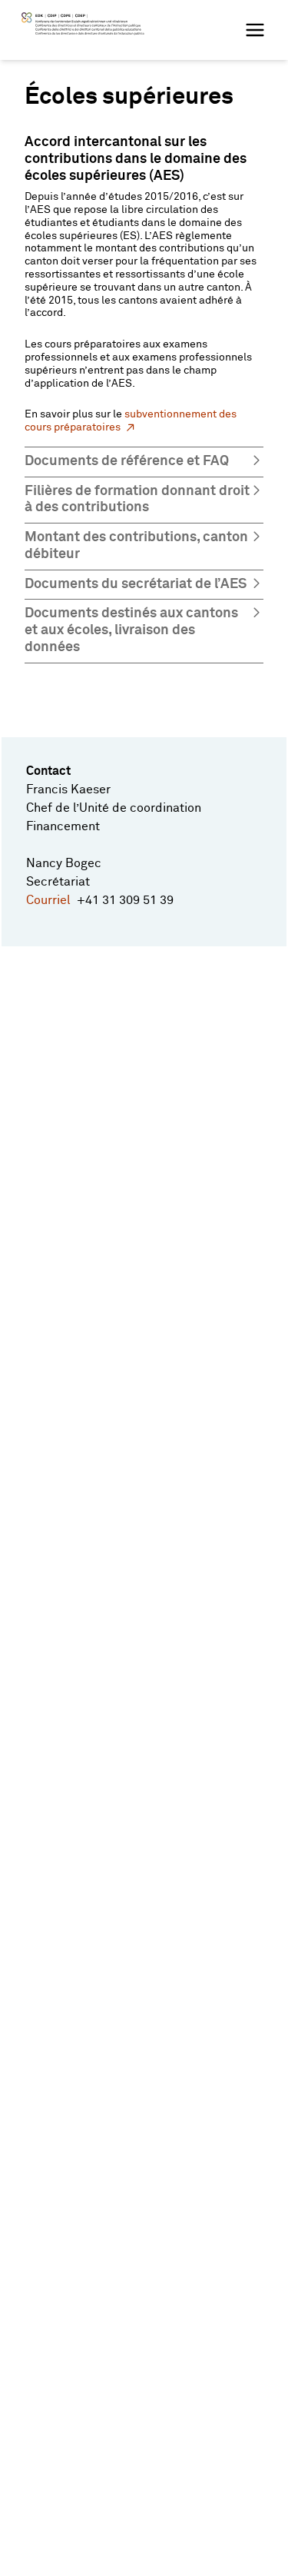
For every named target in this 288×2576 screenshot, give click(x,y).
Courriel (51, 900)
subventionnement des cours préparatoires (131, 421)
